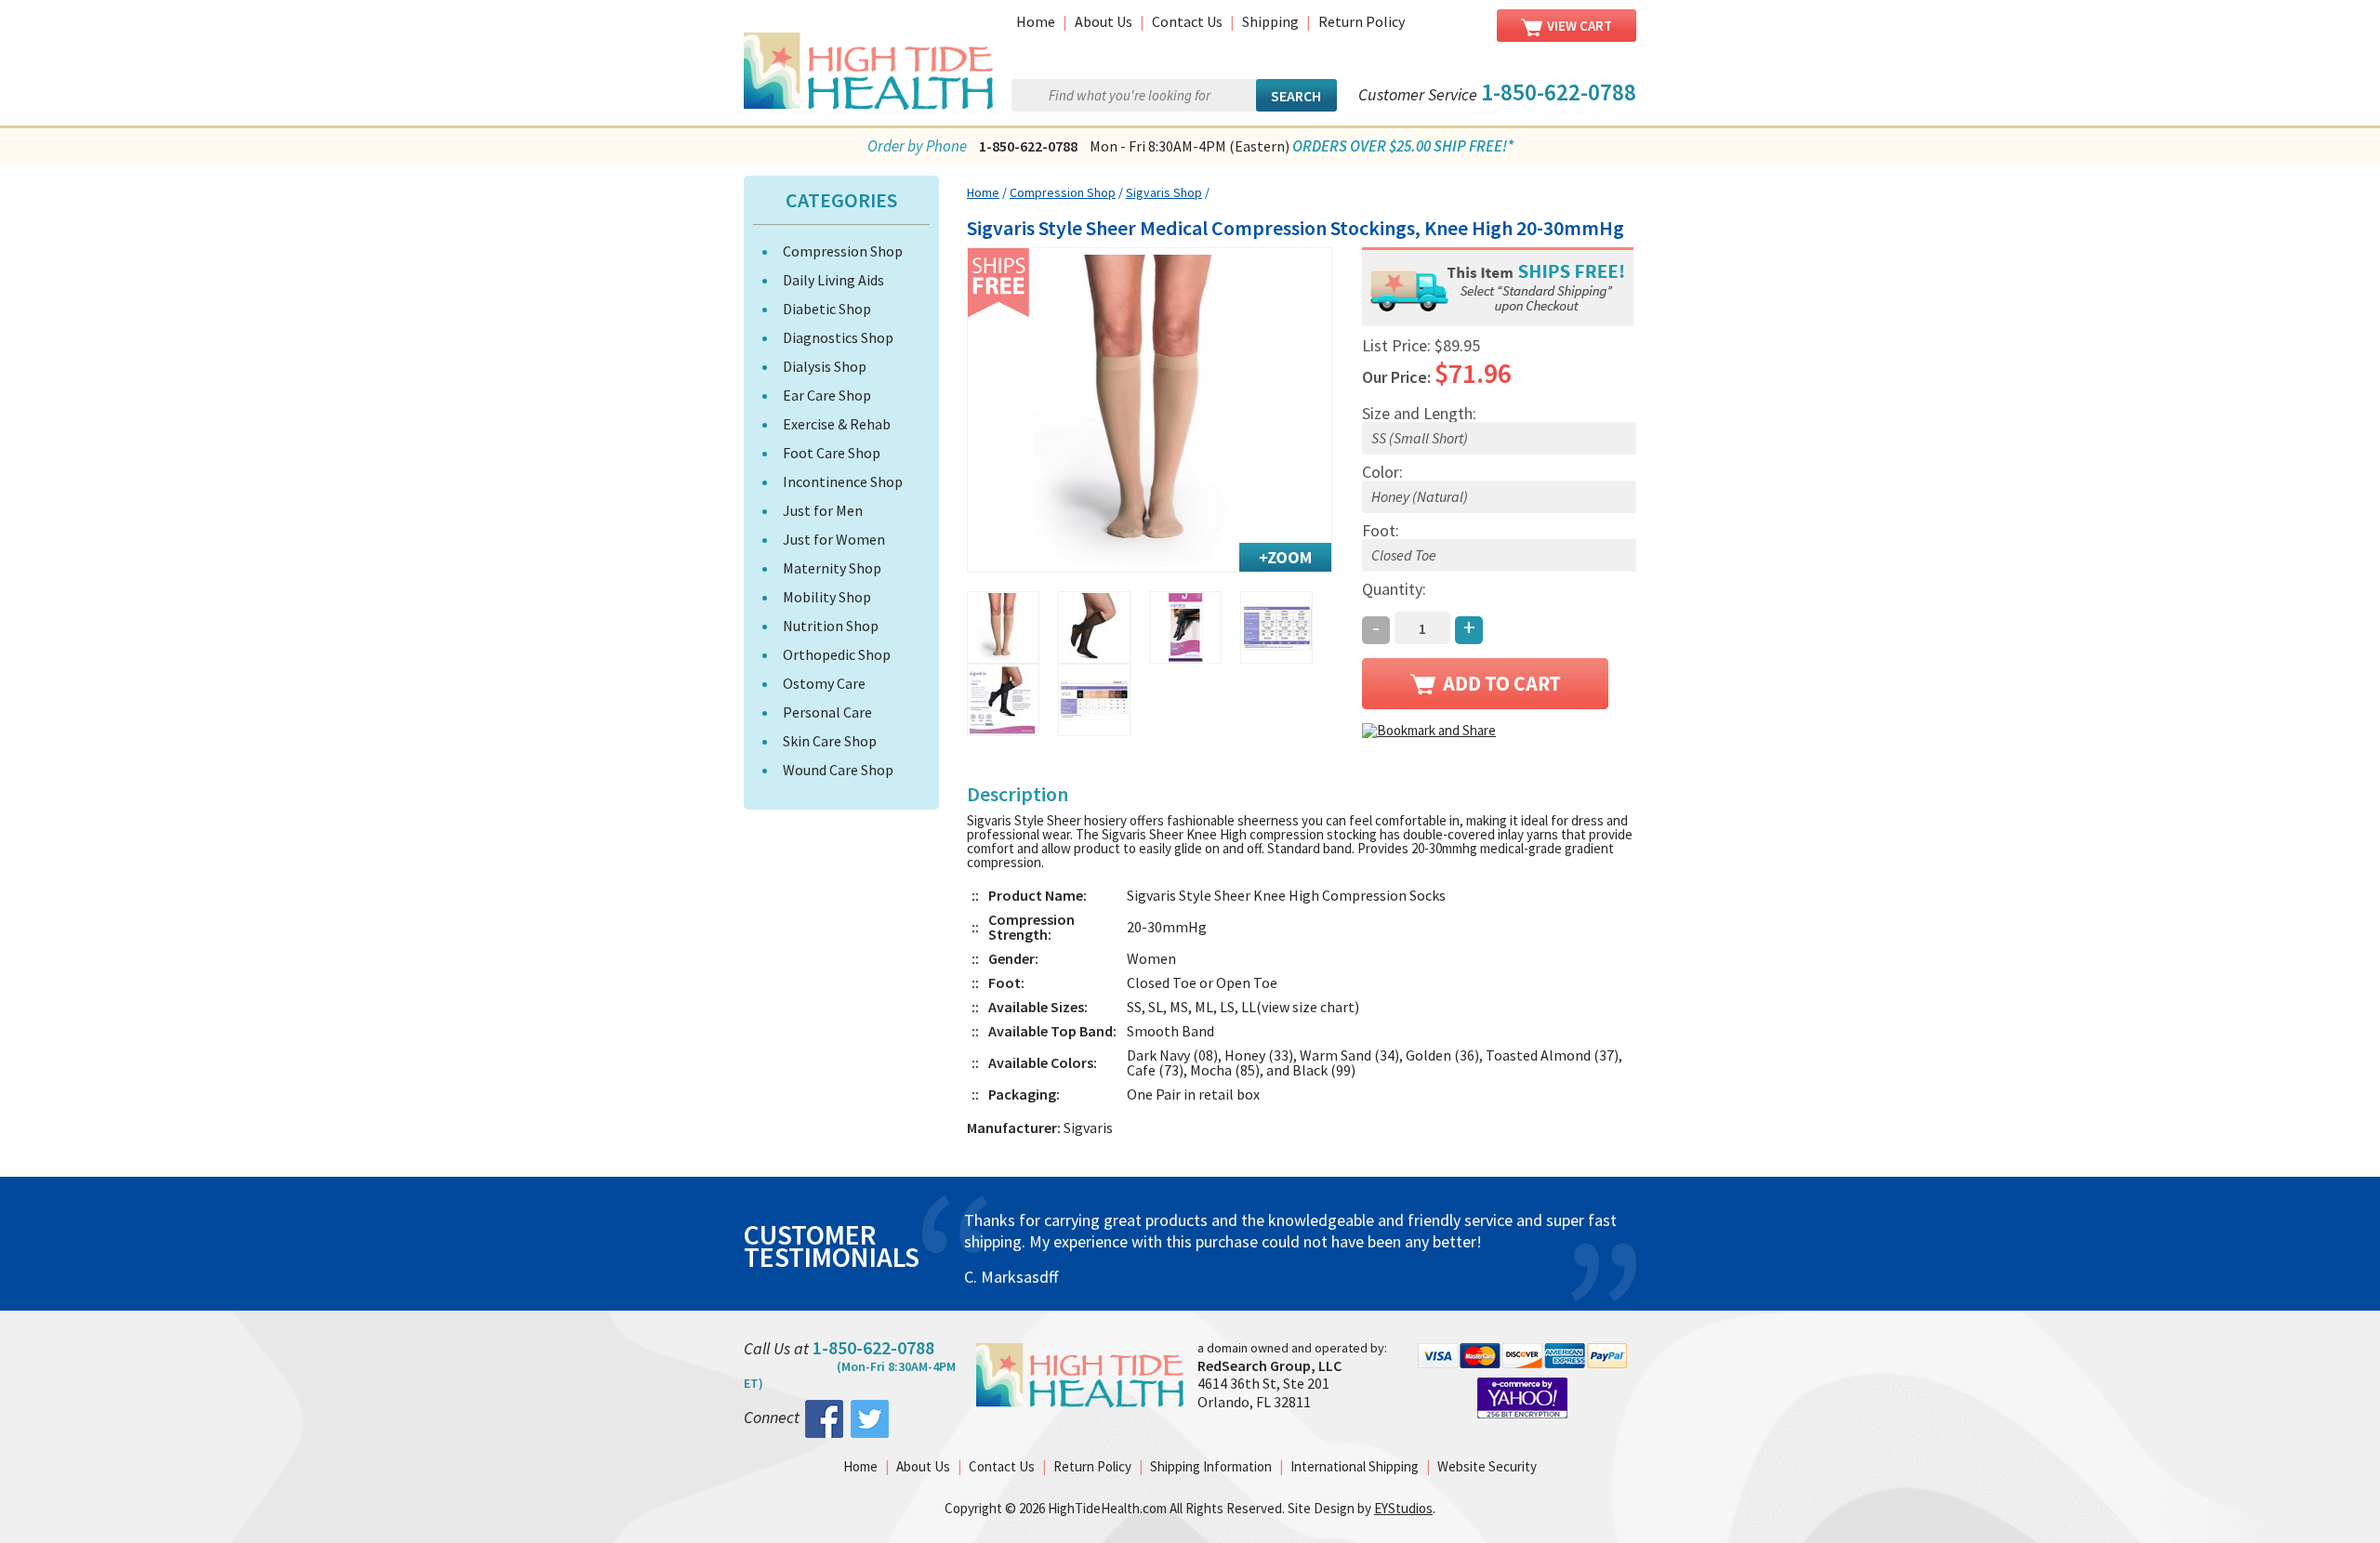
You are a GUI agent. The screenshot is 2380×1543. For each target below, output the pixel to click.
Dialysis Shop (825, 366)
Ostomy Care (824, 683)
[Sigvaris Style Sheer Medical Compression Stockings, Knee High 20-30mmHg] (1150, 410)
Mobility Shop (827, 597)
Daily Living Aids (833, 280)
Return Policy (1362, 21)
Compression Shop (843, 251)
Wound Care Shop (838, 770)
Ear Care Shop (827, 395)
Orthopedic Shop (837, 654)
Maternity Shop (832, 568)
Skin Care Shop (830, 741)
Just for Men (823, 510)
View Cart (1580, 26)
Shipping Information (1211, 1466)
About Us (1104, 21)
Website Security (1487, 1466)
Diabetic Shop (827, 309)
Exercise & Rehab (837, 424)
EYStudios (1403, 1508)
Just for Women (834, 539)
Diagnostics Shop (838, 337)
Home (1036, 21)
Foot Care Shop (832, 453)
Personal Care (827, 712)
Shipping (1270, 21)
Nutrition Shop (831, 626)
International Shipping (1355, 1466)
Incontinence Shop (843, 481)
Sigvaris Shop (1164, 192)
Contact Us (1187, 21)
